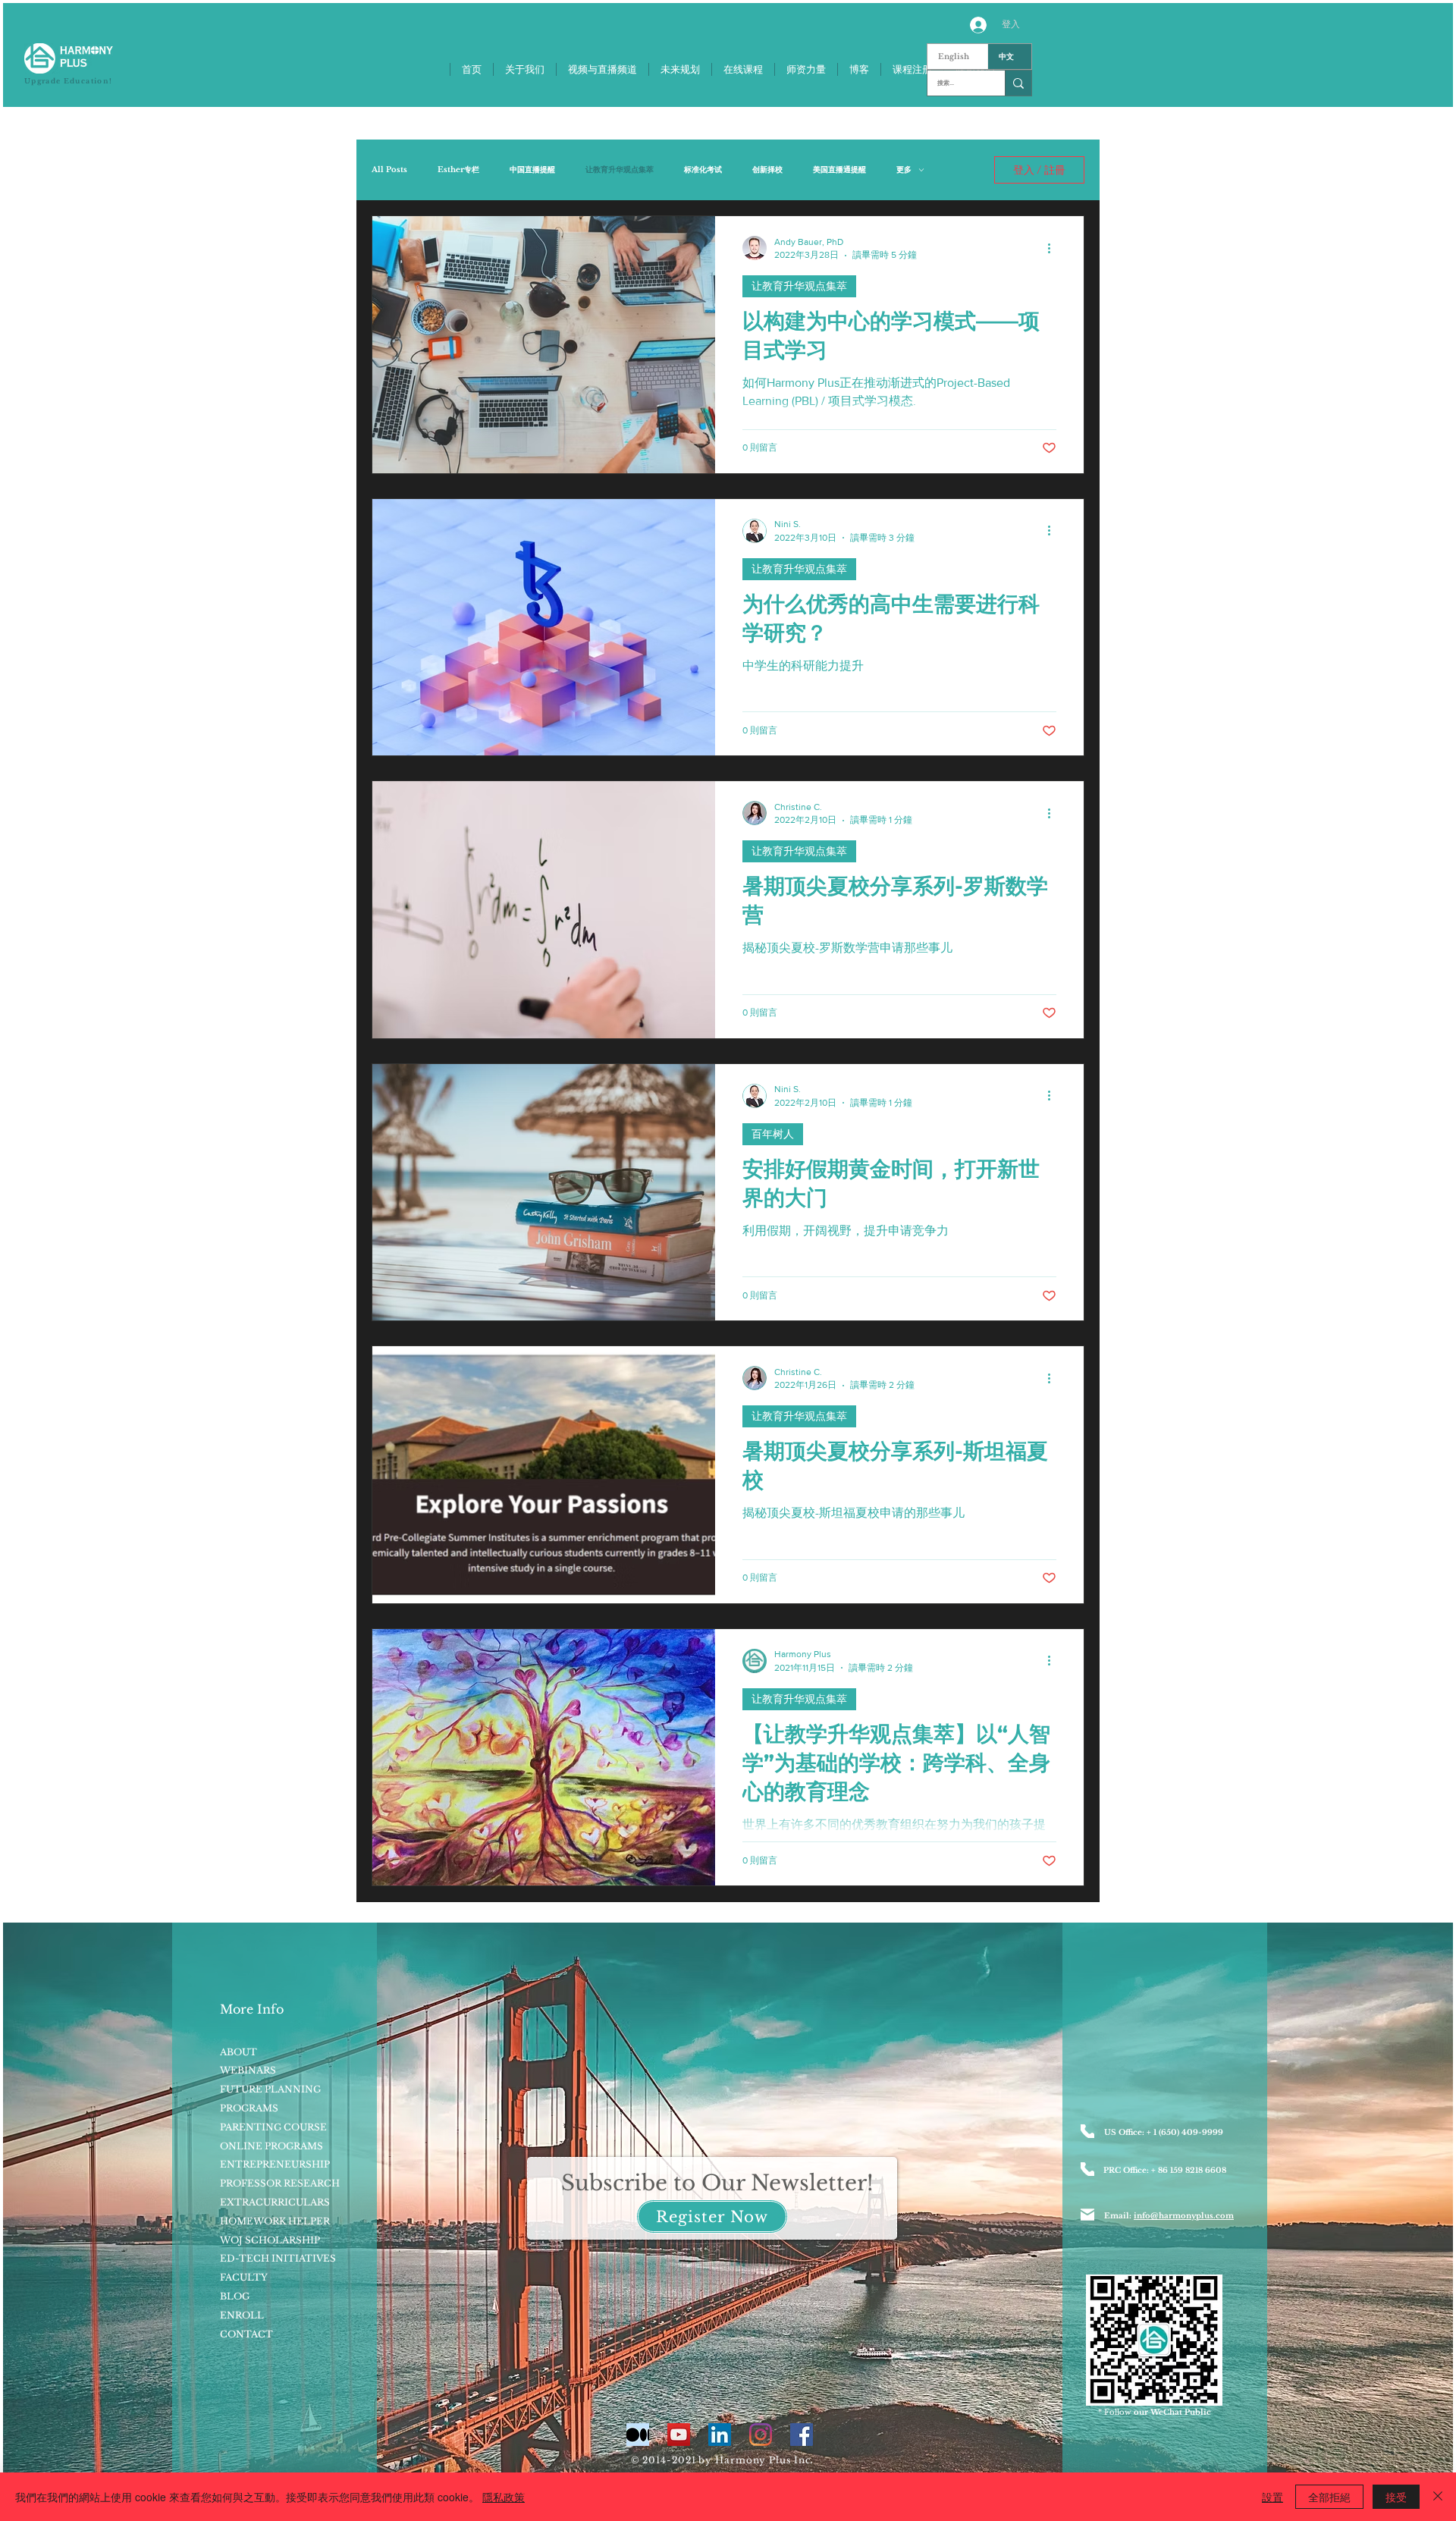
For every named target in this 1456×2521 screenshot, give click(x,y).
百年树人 (773, 1134)
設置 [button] (1272, 2497)
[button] (712, 2216)
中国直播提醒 (532, 170)
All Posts (389, 170)
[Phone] (1087, 2131)
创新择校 (767, 170)
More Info (252, 2009)
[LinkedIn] (720, 2435)
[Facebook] (802, 2435)
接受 (1396, 2497)
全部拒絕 (1329, 2497)
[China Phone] (1087, 2169)
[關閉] (1438, 2497)
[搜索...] (1018, 83)
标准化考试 (703, 170)
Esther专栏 (458, 170)
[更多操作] (1054, 248)
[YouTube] (679, 2435)
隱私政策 (504, 2497)
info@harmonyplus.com (1184, 2216)
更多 (904, 170)
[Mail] (1087, 2215)
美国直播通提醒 (839, 170)
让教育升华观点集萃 (620, 170)
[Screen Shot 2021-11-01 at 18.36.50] (638, 2435)
